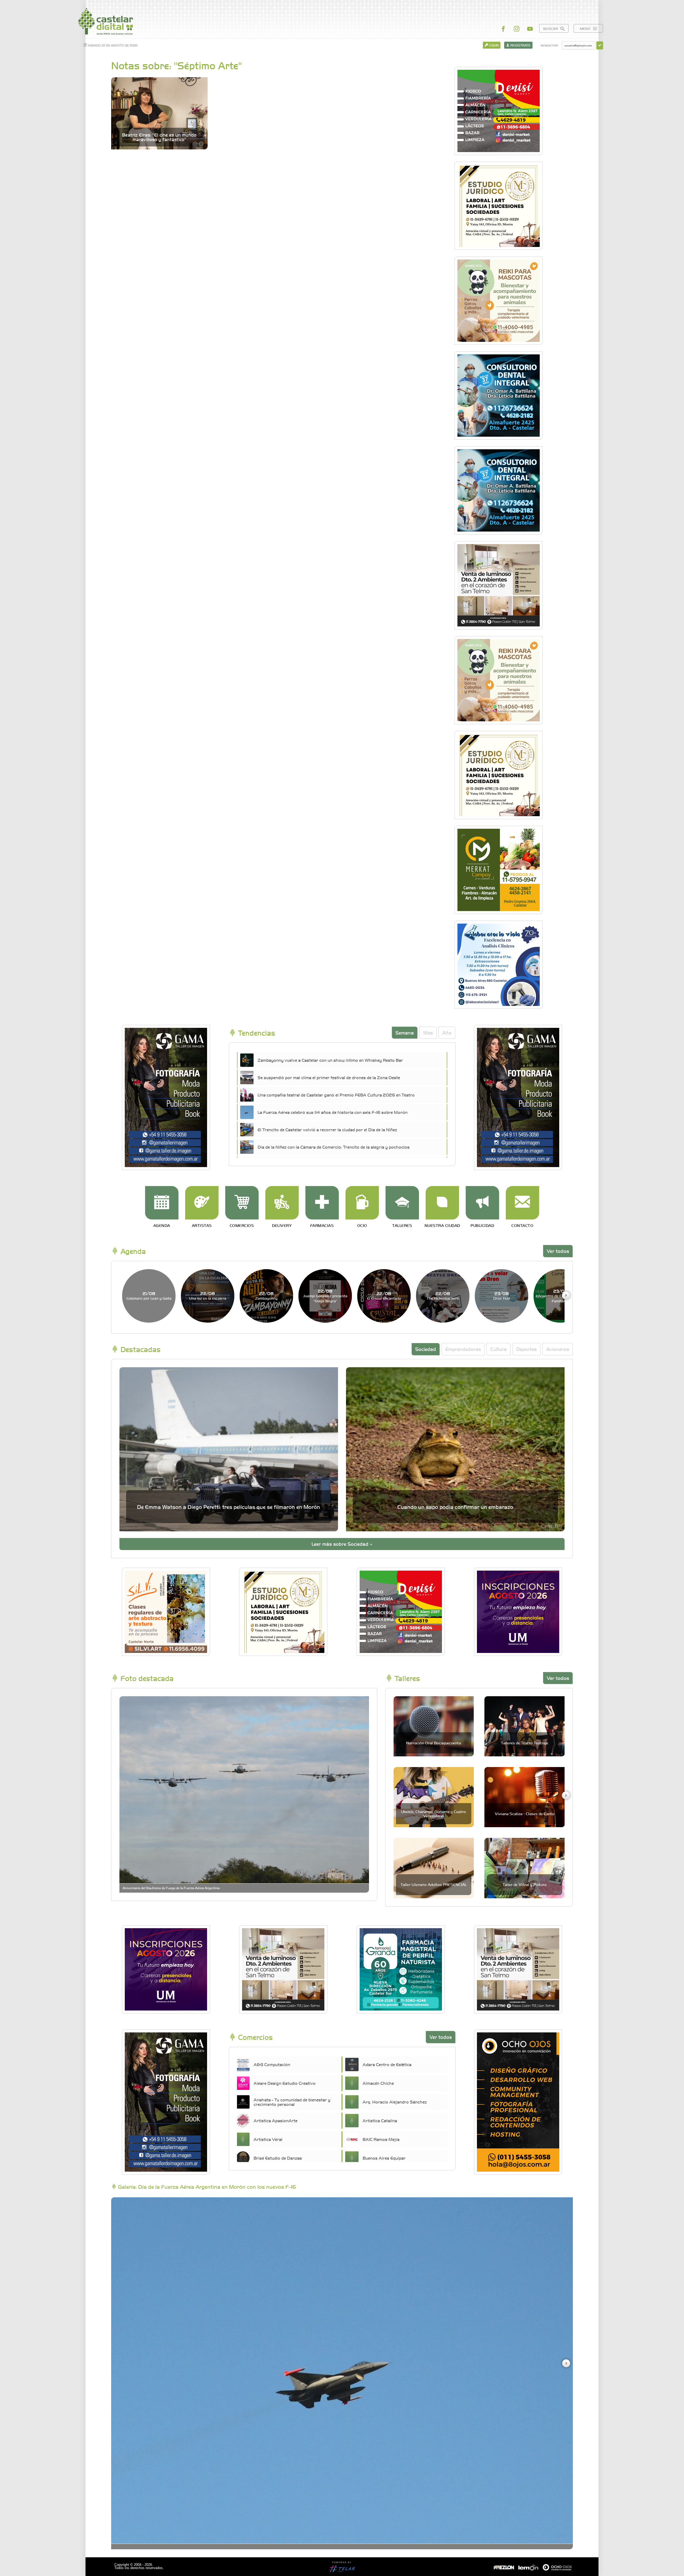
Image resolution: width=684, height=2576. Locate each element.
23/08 (502, 1295)
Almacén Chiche (378, 2083)
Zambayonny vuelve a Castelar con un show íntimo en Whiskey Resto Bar (330, 1060)
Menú (586, 28)
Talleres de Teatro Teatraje (525, 1743)
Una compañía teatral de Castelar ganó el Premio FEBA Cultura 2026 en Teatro (336, 1095)
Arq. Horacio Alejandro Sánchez (395, 2102)
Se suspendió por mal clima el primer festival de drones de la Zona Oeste (329, 1077)
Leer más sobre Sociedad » (342, 1544)
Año (447, 1033)
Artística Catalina (380, 2120)
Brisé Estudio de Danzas (278, 2158)
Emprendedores (463, 1349)
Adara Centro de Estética (387, 2064)
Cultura (499, 1349)
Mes (428, 1033)
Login (493, 45)
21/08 (149, 1295)
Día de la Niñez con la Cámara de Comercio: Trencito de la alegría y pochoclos (334, 1147)
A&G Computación (272, 2064)
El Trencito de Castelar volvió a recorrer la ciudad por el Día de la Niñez (327, 1129)
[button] (566, 1295)
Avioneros (558, 1349)
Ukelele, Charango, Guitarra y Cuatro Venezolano (434, 1813)
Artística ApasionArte (275, 2120)
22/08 (208, 1295)
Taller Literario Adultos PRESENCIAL (434, 1884)
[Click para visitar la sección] (162, 1203)
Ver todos (558, 1251)
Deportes (526, 1349)
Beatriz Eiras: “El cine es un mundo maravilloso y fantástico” (159, 137)
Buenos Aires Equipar (384, 2158)
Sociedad (426, 1349)
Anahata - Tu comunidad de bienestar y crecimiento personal (292, 2102)
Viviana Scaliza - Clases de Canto (525, 1814)
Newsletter (549, 45)
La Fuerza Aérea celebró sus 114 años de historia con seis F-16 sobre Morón (333, 1112)
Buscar (551, 28)
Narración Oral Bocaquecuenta (434, 1743)
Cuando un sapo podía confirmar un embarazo (455, 1507)
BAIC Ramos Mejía (381, 2139)
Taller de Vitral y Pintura (524, 1884)
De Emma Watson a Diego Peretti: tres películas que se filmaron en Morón (229, 1507)
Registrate (520, 45)
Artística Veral (268, 2139)
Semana (405, 1033)
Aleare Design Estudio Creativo (285, 2083)
